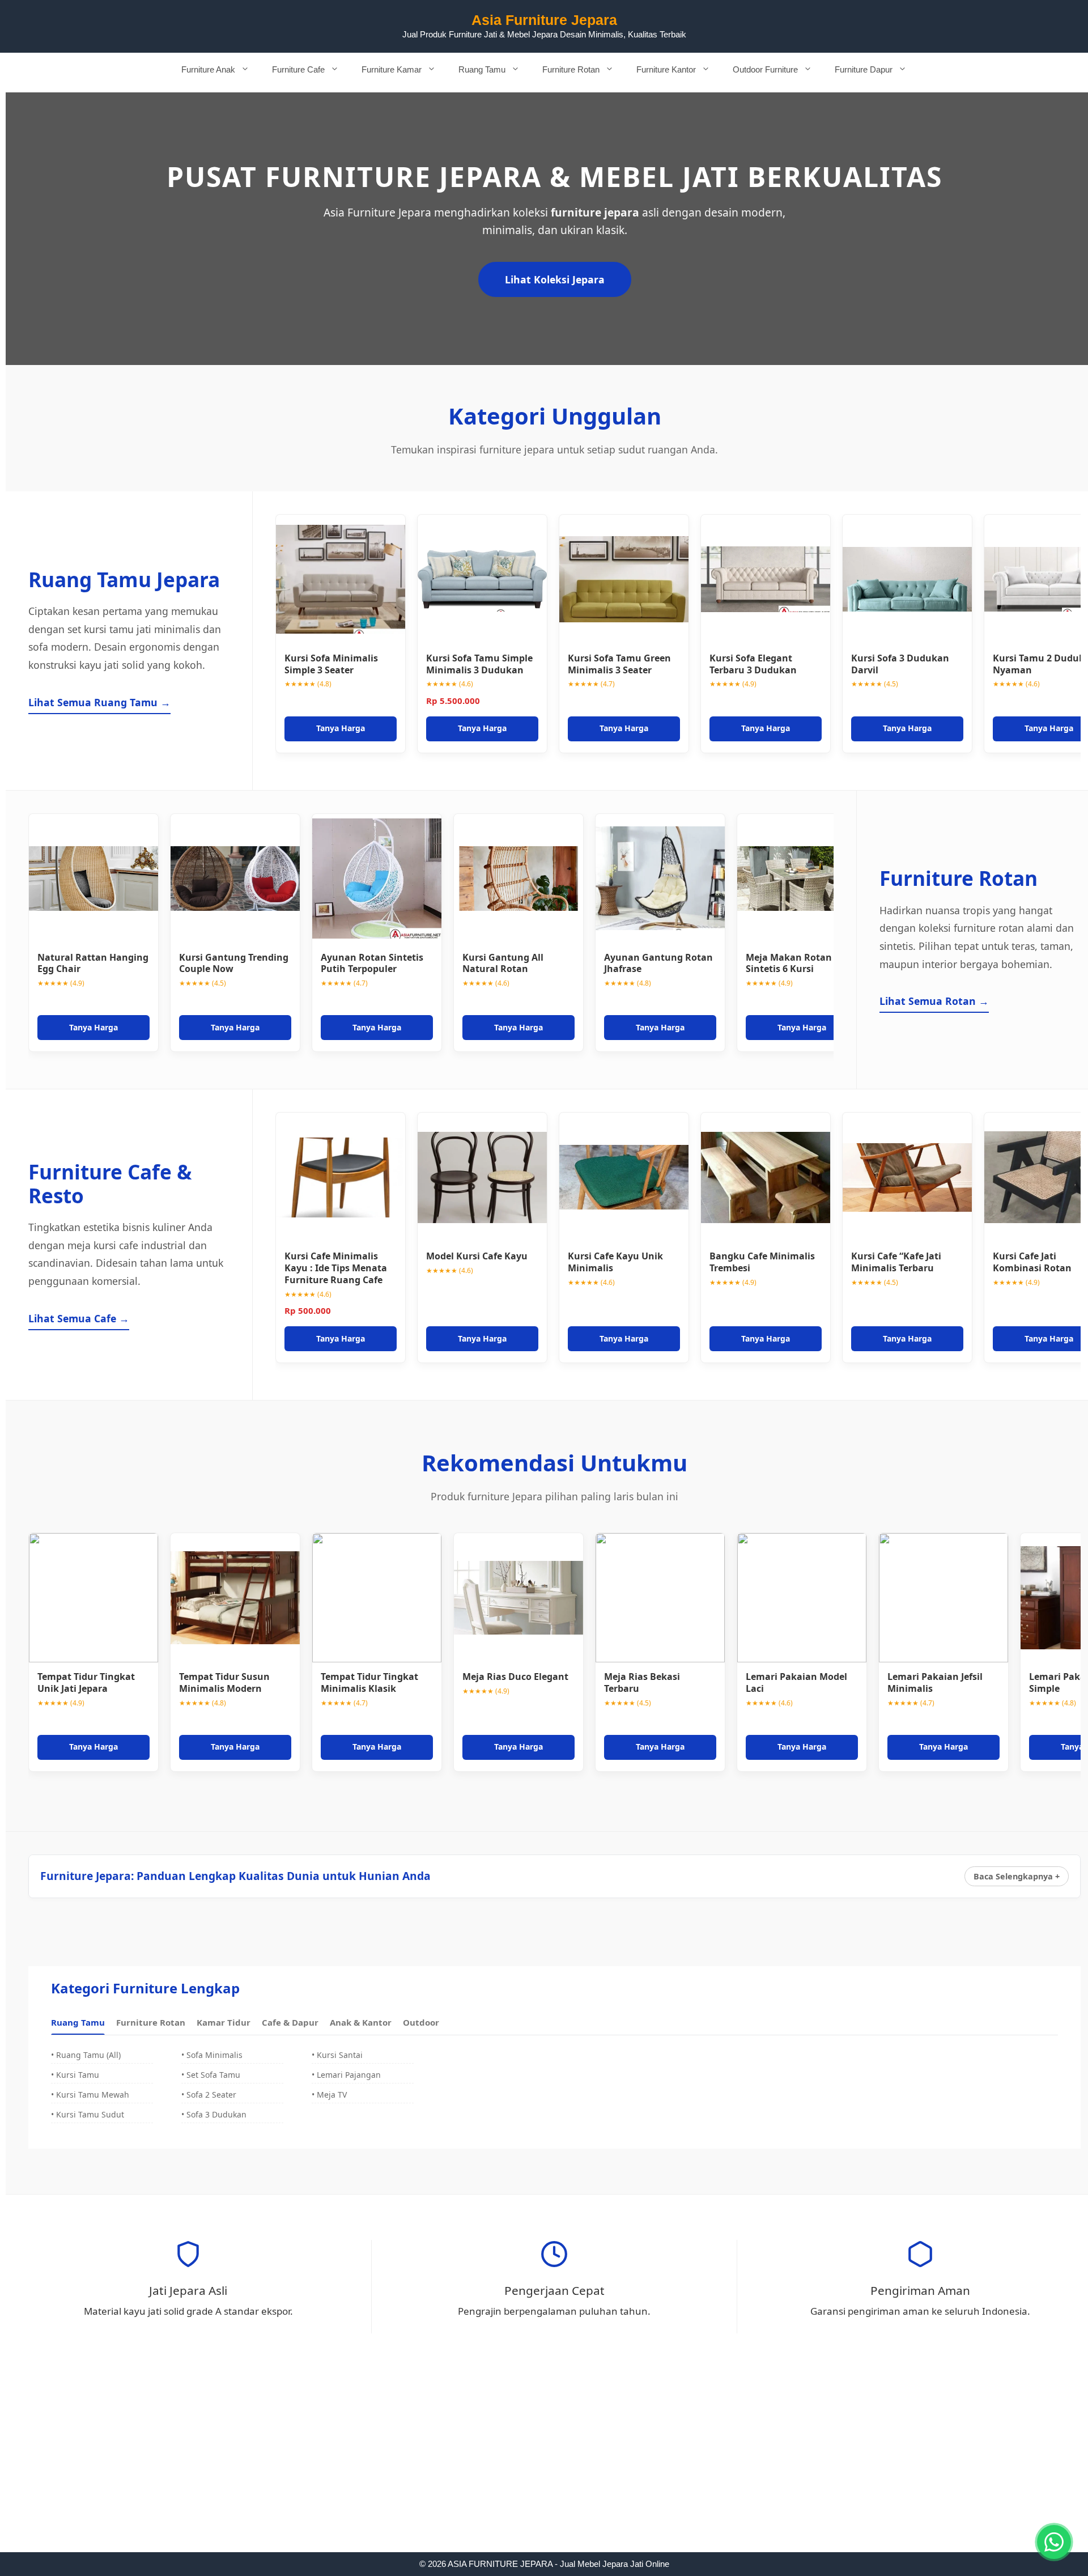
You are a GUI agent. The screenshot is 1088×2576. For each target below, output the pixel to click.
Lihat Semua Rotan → (934, 1001)
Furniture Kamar (392, 69)
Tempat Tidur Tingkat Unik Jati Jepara (86, 1682)
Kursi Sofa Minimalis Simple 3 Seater (331, 664)
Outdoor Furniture (765, 69)
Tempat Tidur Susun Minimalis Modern (224, 1682)
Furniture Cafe (298, 69)
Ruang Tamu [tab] (78, 2022)
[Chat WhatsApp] (1054, 2542)
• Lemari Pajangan (346, 2075)
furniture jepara (595, 212)
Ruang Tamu (482, 69)
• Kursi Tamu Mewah (90, 2095)
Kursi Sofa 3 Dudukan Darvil (900, 664)
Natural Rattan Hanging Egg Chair (93, 963)
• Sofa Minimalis (212, 2055)
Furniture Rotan (571, 69)
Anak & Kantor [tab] (361, 2022)
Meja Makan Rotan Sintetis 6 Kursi (789, 963)
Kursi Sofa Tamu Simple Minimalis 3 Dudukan (479, 664)
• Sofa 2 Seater (209, 2095)
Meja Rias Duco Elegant (515, 1677)
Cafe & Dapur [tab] (290, 2022)
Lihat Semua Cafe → (79, 1318)
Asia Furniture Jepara (544, 20)
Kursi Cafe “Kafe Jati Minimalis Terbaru (896, 1262)
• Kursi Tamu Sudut (88, 2114)
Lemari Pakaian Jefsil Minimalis (935, 1682)
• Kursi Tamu (75, 2075)
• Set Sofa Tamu (211, 2075)
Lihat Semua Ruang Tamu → (99, 702)
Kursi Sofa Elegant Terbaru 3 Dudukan (753, 664)
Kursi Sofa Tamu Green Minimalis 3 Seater (619, 664)
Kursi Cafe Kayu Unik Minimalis (615, 1262)
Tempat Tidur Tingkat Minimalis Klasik (369, 1682)
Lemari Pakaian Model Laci (796, 1682)
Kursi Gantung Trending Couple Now (234, 963)
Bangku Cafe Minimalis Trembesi (762, 1262)
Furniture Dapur (864, 69)
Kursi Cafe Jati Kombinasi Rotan (1032, 1262)
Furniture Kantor (666, 69)
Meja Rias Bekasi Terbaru (642, 1682)
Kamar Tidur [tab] (224, 2022)
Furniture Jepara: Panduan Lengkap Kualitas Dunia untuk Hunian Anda (235, 1876)
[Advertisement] (544, 2468)
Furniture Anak (208, 69)
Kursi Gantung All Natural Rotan (503, 963)
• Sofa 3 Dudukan (214, 2114)
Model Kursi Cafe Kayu (477, 1256)
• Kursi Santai (337, 2055)
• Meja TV (329, 2095)
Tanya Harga (341, 728)
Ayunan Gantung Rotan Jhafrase (658, 963)
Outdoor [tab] (421, 2022)
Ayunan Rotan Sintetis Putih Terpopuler (372, 963)
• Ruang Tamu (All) (86, 2055)
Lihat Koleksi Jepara (555, 279)
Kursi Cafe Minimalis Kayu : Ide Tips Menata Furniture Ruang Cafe (336, 1268)
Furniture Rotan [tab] (151, 2022)
